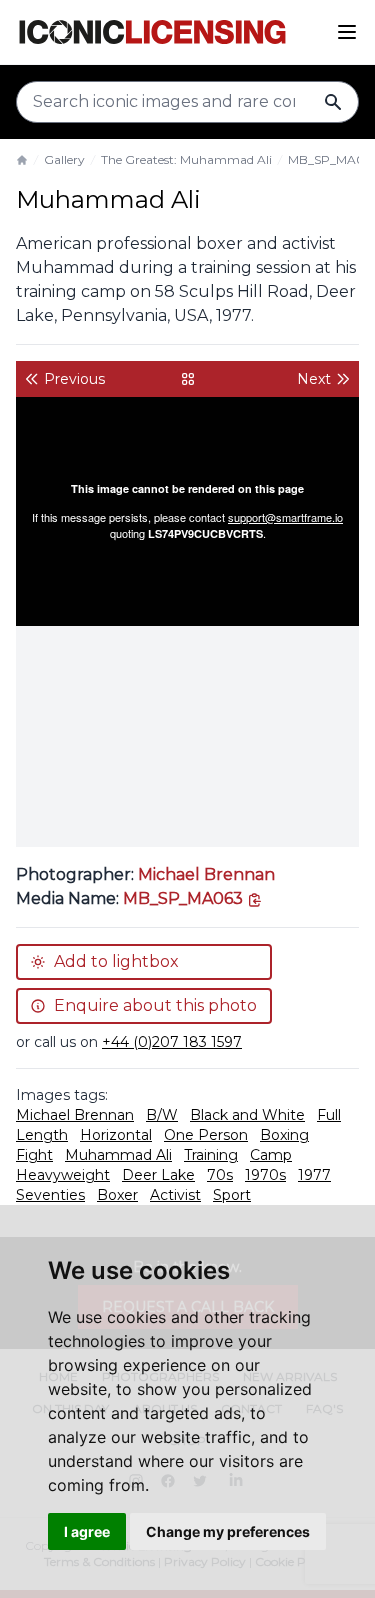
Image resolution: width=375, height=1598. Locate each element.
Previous (74, 379)
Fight (34, 1155)
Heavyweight (63, 1175)
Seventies (50, 1195)
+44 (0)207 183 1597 (172, 1042)
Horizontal (116, 1135)
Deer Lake (158, 1175)
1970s (265, 1175)
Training (211, 1155)
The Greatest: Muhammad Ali (186, 159)
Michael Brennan (206, 874)
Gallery (64, 159)
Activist (175, 1195)
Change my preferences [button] (228, 1531)
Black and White (247, 1115)
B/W (162, 1115)
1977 (314, 1175)
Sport (232, 1195)
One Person (206, 1135)
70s (220, 1175)
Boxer (117, 1195)
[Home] (22, 160)
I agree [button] (87, 1531)
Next (314, 379)
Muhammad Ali (118, 1155)
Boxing (284, 1135)
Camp (271, 1155)
